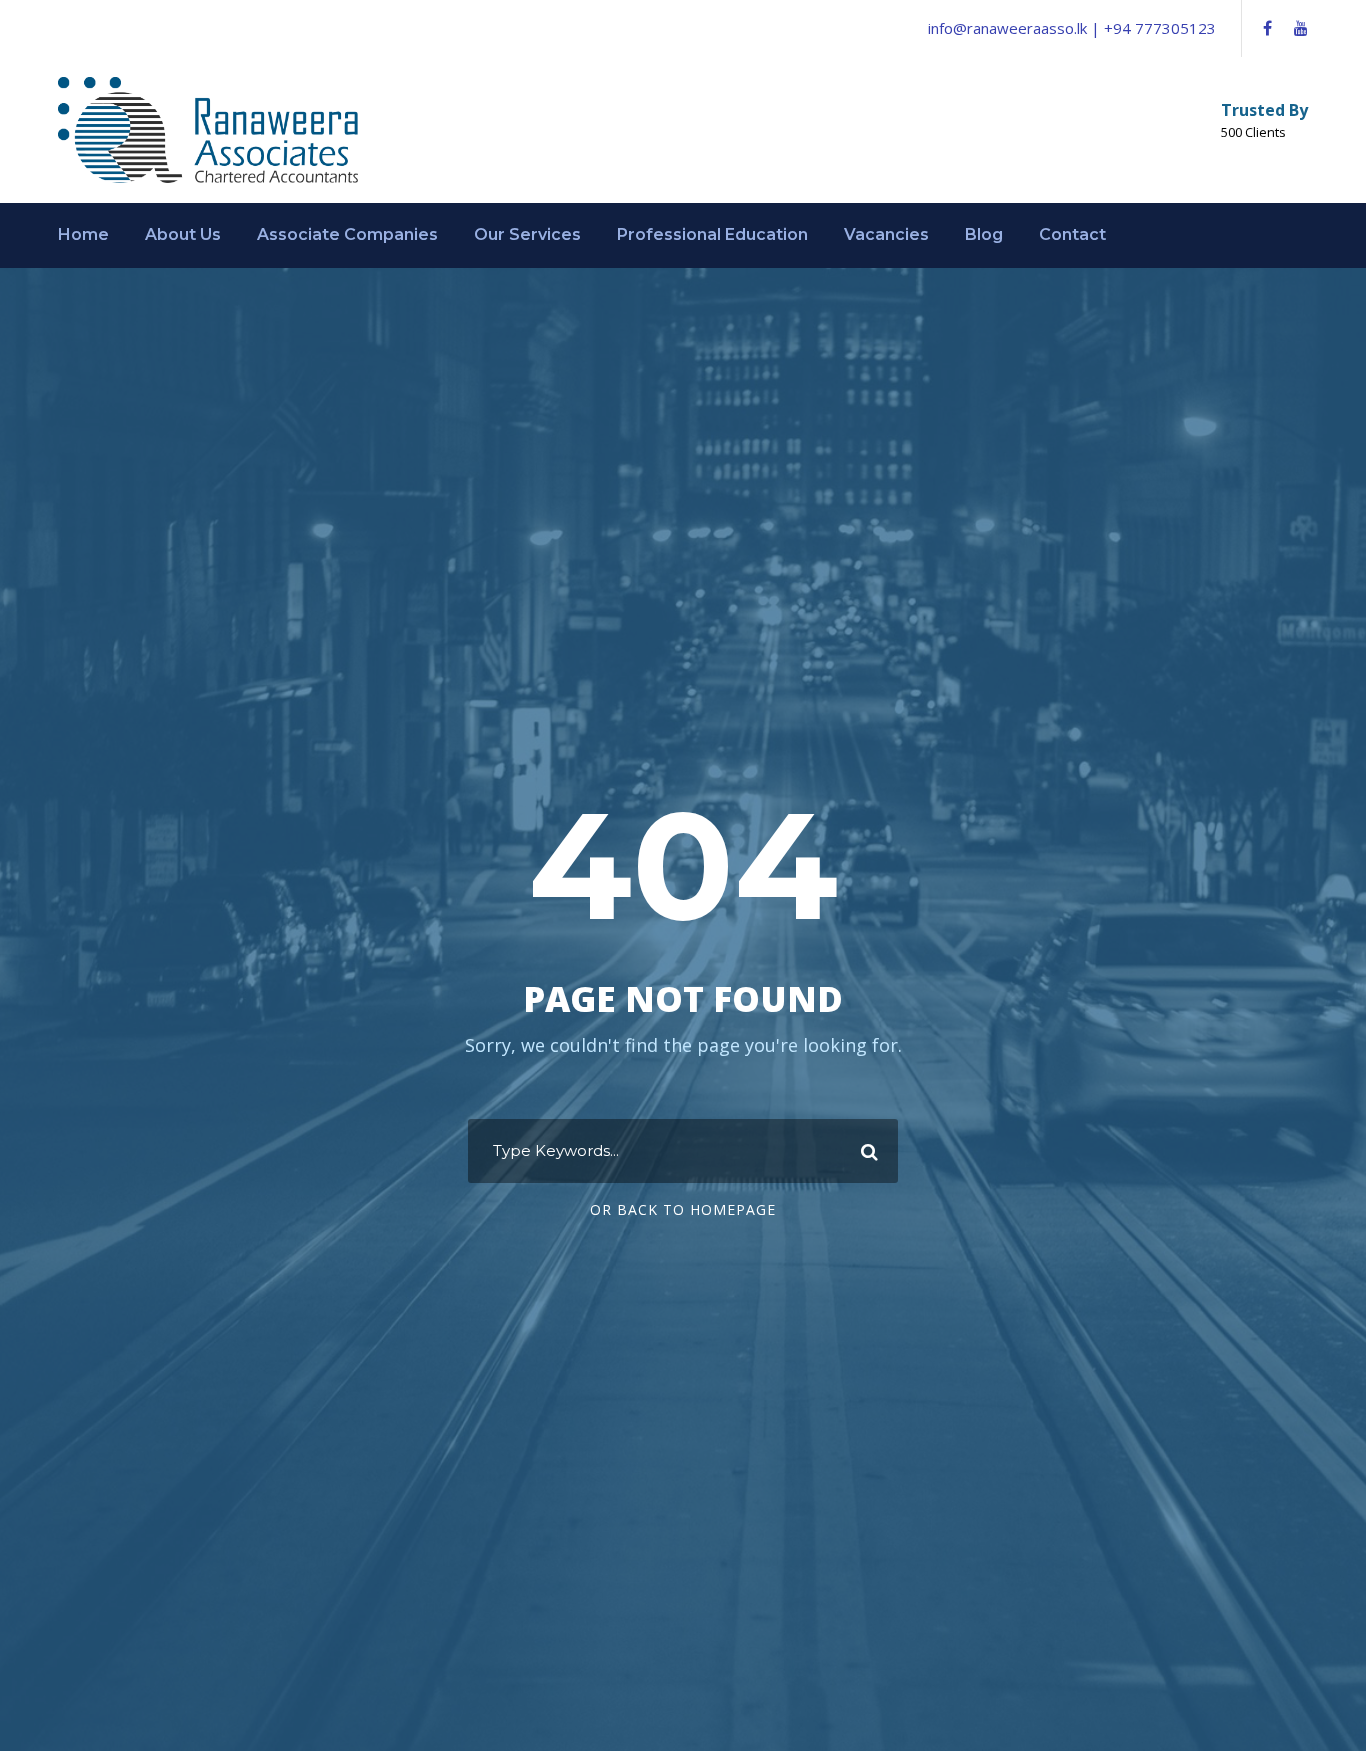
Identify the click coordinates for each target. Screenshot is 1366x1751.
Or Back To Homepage (683, 1209)
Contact (1072, 234)
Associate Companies (347, 234)
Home (83, 234)
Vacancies (886, 234)
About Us (183, 234)
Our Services (527, 234)
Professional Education (712, 234)
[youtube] (1301, 28)
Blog (984, 234)
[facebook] (1267, 28)
